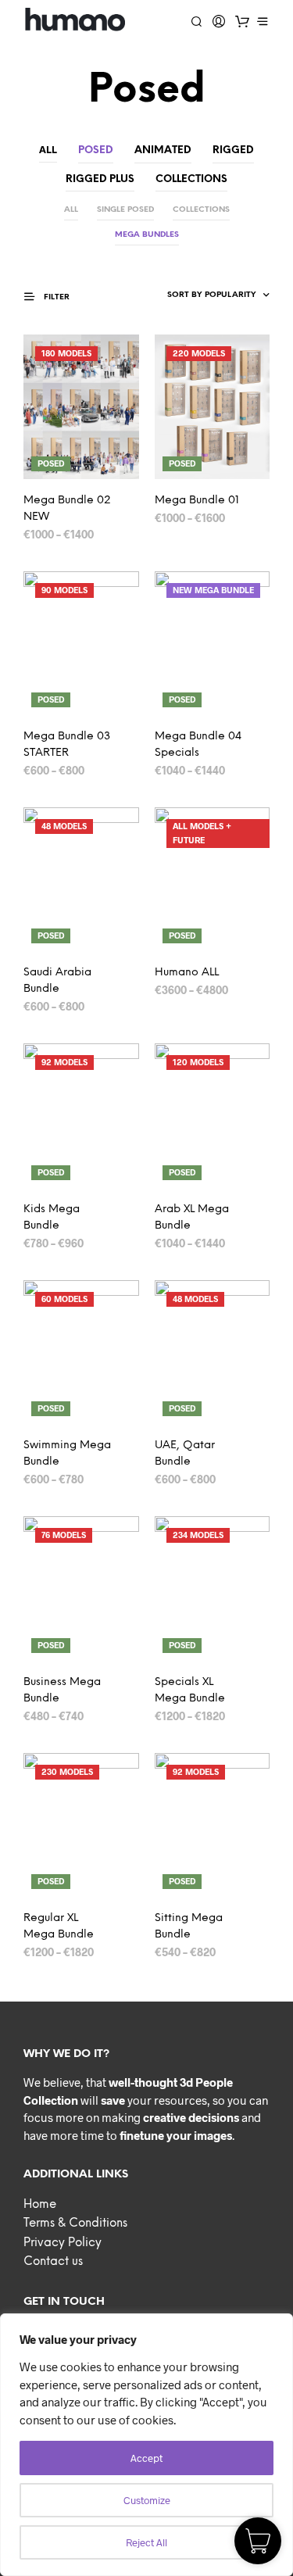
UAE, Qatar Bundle (185, 1454)
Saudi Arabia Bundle (57, 981)
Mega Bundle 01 (197, 501)
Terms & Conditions (75, 2224)
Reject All (146, 2542)
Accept (146, 2458)
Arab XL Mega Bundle (192, 1218)
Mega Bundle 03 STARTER (67, 745)
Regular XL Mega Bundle (59, 1927)
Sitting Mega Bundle (189, 1927)
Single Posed (125, 210)
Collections (201, 210)
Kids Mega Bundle (52, 1218)
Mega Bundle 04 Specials (198, 745)
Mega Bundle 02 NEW (67, 509)
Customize (147, 2500)
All (48, 149)
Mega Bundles (147, 235)
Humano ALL (187, 973)
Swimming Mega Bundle (67, 1454)
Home (40, 2205)
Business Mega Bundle (62, 1690)
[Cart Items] (242, 21)
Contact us (53, 2262)
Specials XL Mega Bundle (190, 1690)
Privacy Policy (63, 2243)
